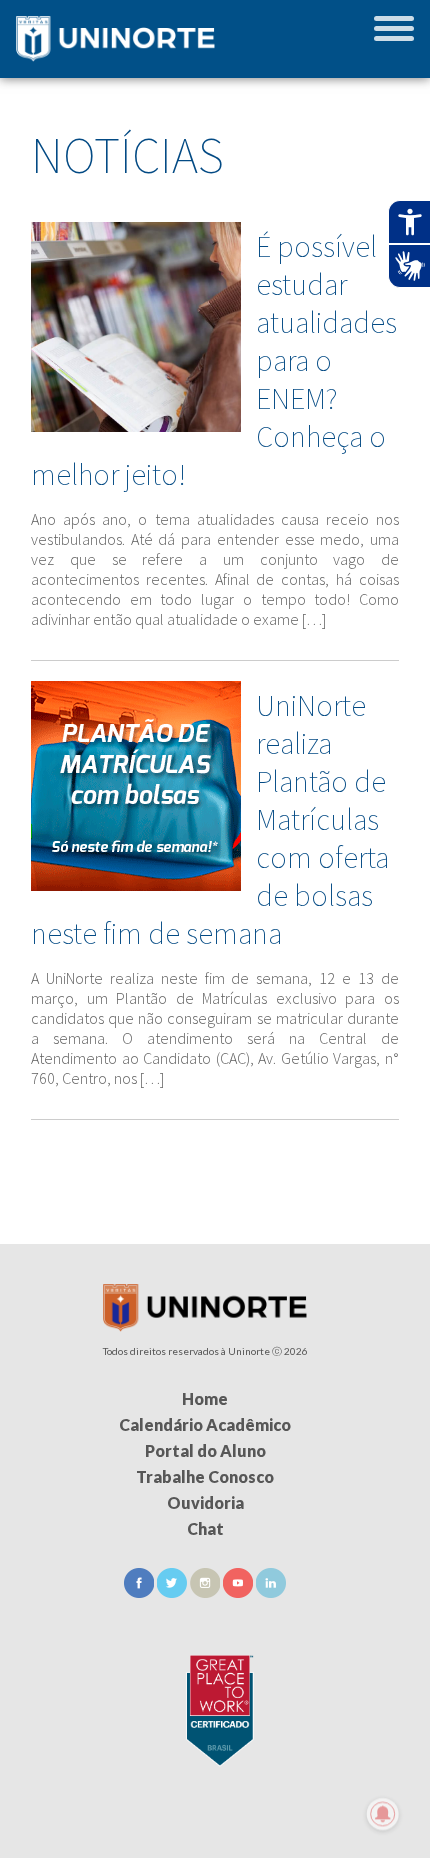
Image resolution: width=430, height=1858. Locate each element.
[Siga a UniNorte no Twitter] (173, 1591)
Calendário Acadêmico (205, 1424)
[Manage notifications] (383, 1814)
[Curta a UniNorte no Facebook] (140, 1591)
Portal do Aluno (205, 1450)
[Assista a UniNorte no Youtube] (239, 1591)
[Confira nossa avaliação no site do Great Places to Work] (215, 1706)
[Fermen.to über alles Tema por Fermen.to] (215, 1833)
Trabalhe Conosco (205, 1476)
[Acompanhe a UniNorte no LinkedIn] (271, 1591)
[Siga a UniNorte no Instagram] (206, 1591)
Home (205, 1398)
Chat (205, 1528)
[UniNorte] (205, 1325)
